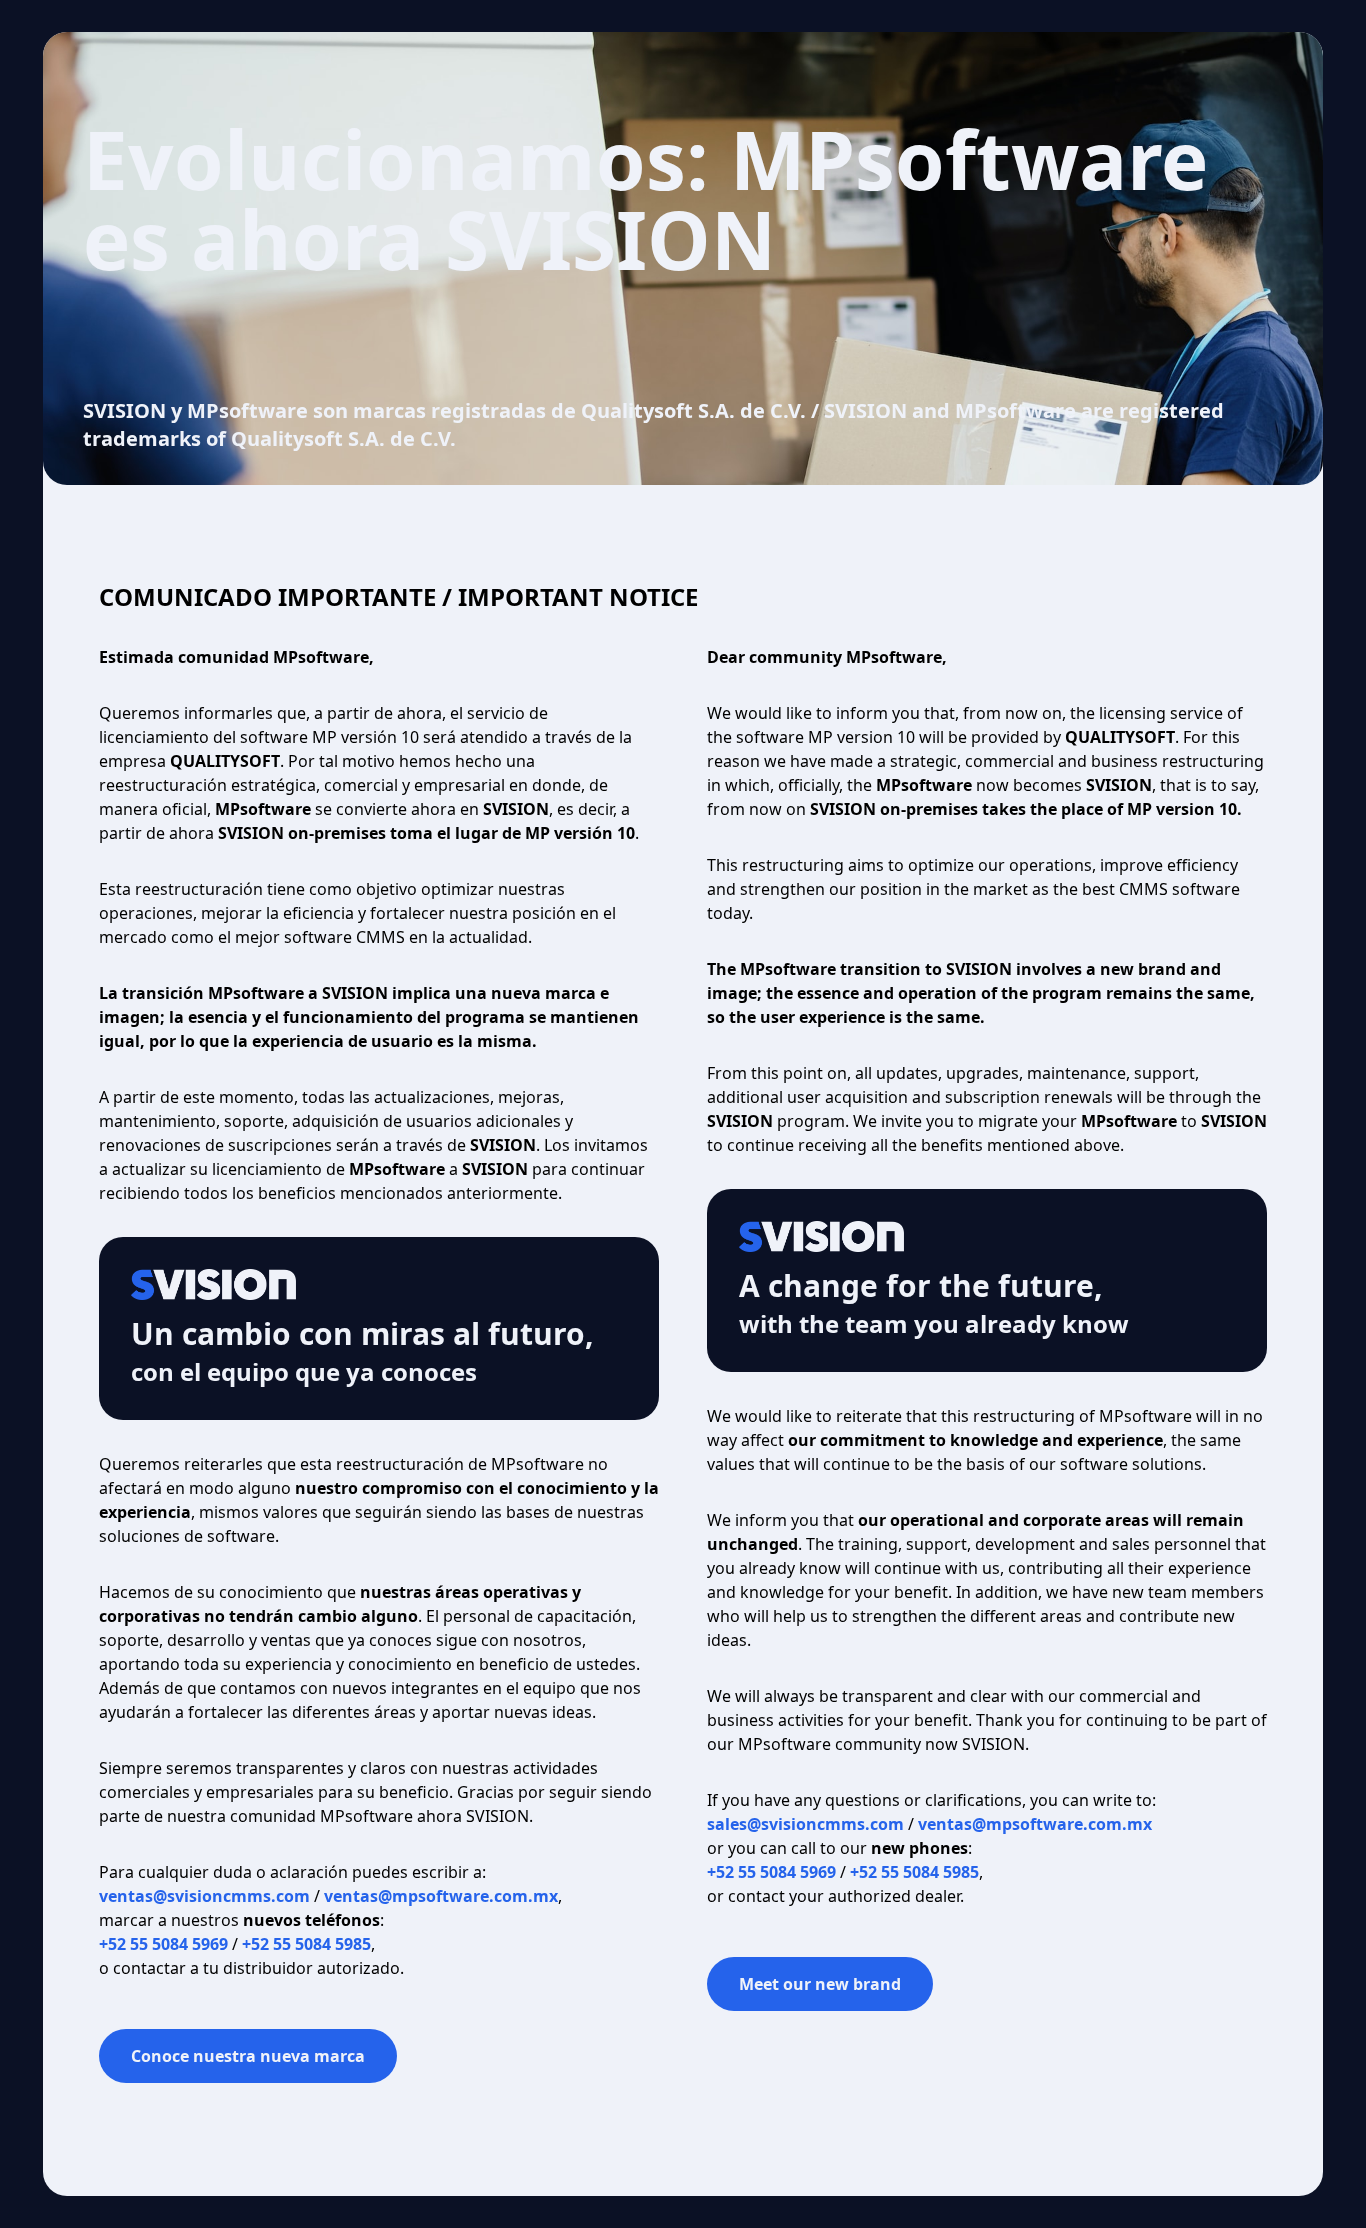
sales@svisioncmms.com (805, 1824)
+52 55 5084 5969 (163, 1944)
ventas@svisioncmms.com (204, 1896)
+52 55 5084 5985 (306, 1944)
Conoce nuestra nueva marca (248, 2056)
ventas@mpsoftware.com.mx (441, 1896)
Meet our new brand (820, 1984)
